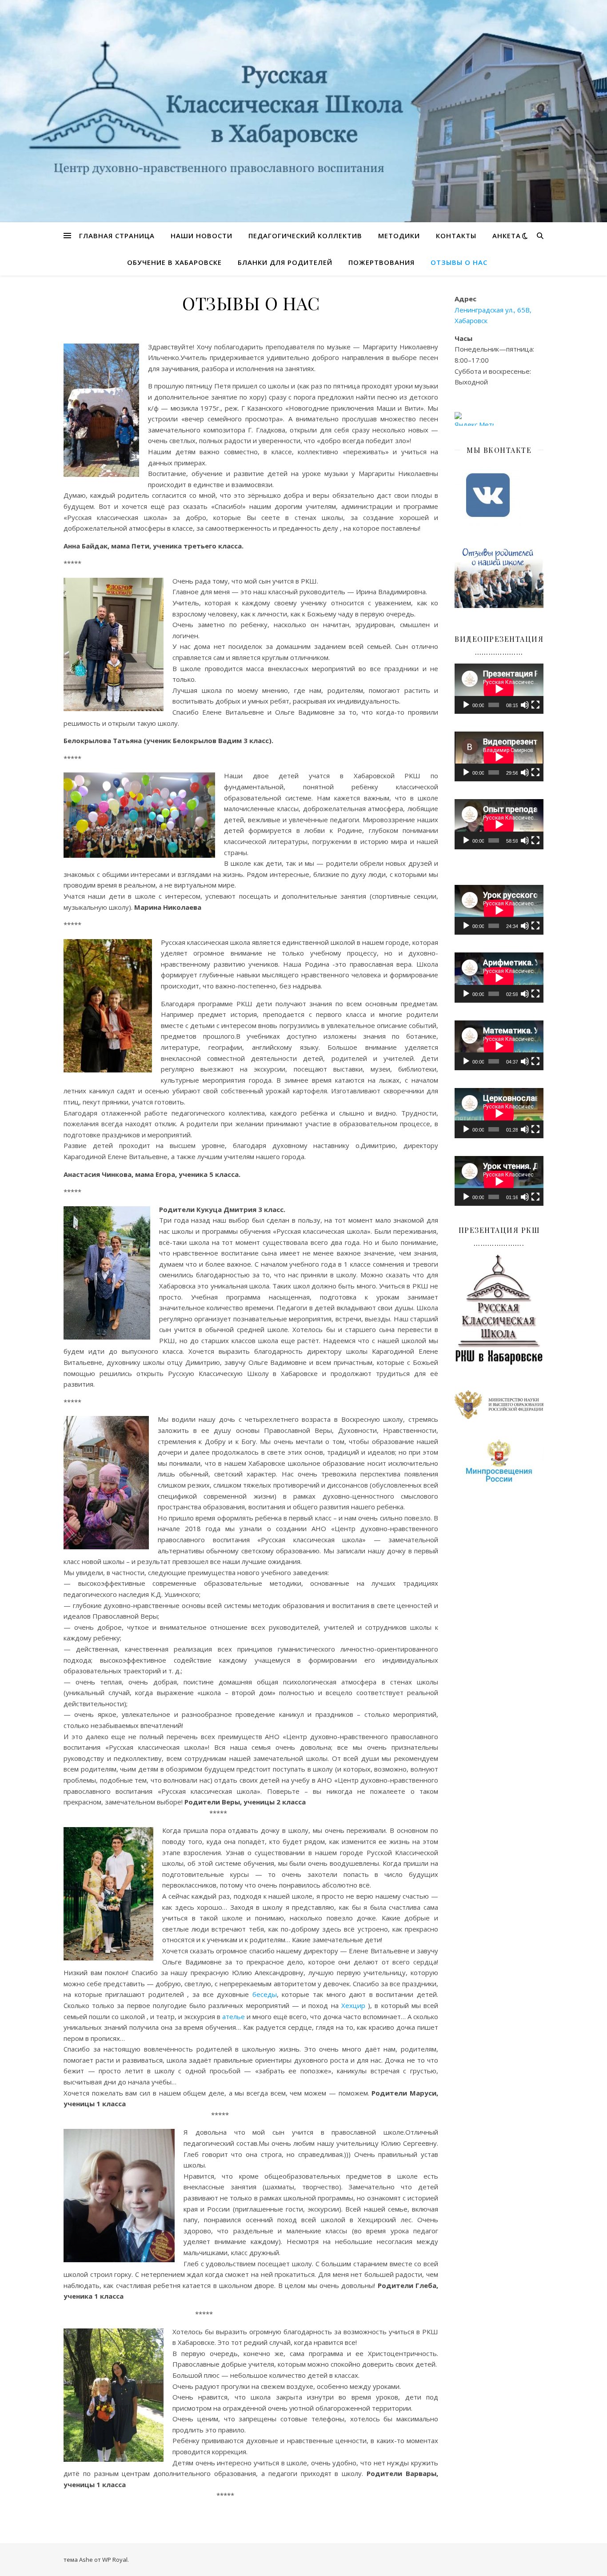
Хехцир (353, 2005)
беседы (265, 1994)
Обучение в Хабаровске (174, 262)
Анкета (507, 236)
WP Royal (115, 2560)
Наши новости (202, 236)
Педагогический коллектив (305, 236)
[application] (499, 689)
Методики (399, 236)
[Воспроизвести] (466, 705)
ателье (234, 2016)
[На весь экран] (535, 705)
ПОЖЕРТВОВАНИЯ (381, 262)
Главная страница (117, 236)
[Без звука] (525, 705)
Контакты (456, 236)
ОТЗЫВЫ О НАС (459, 262)
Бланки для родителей (285, 262)
